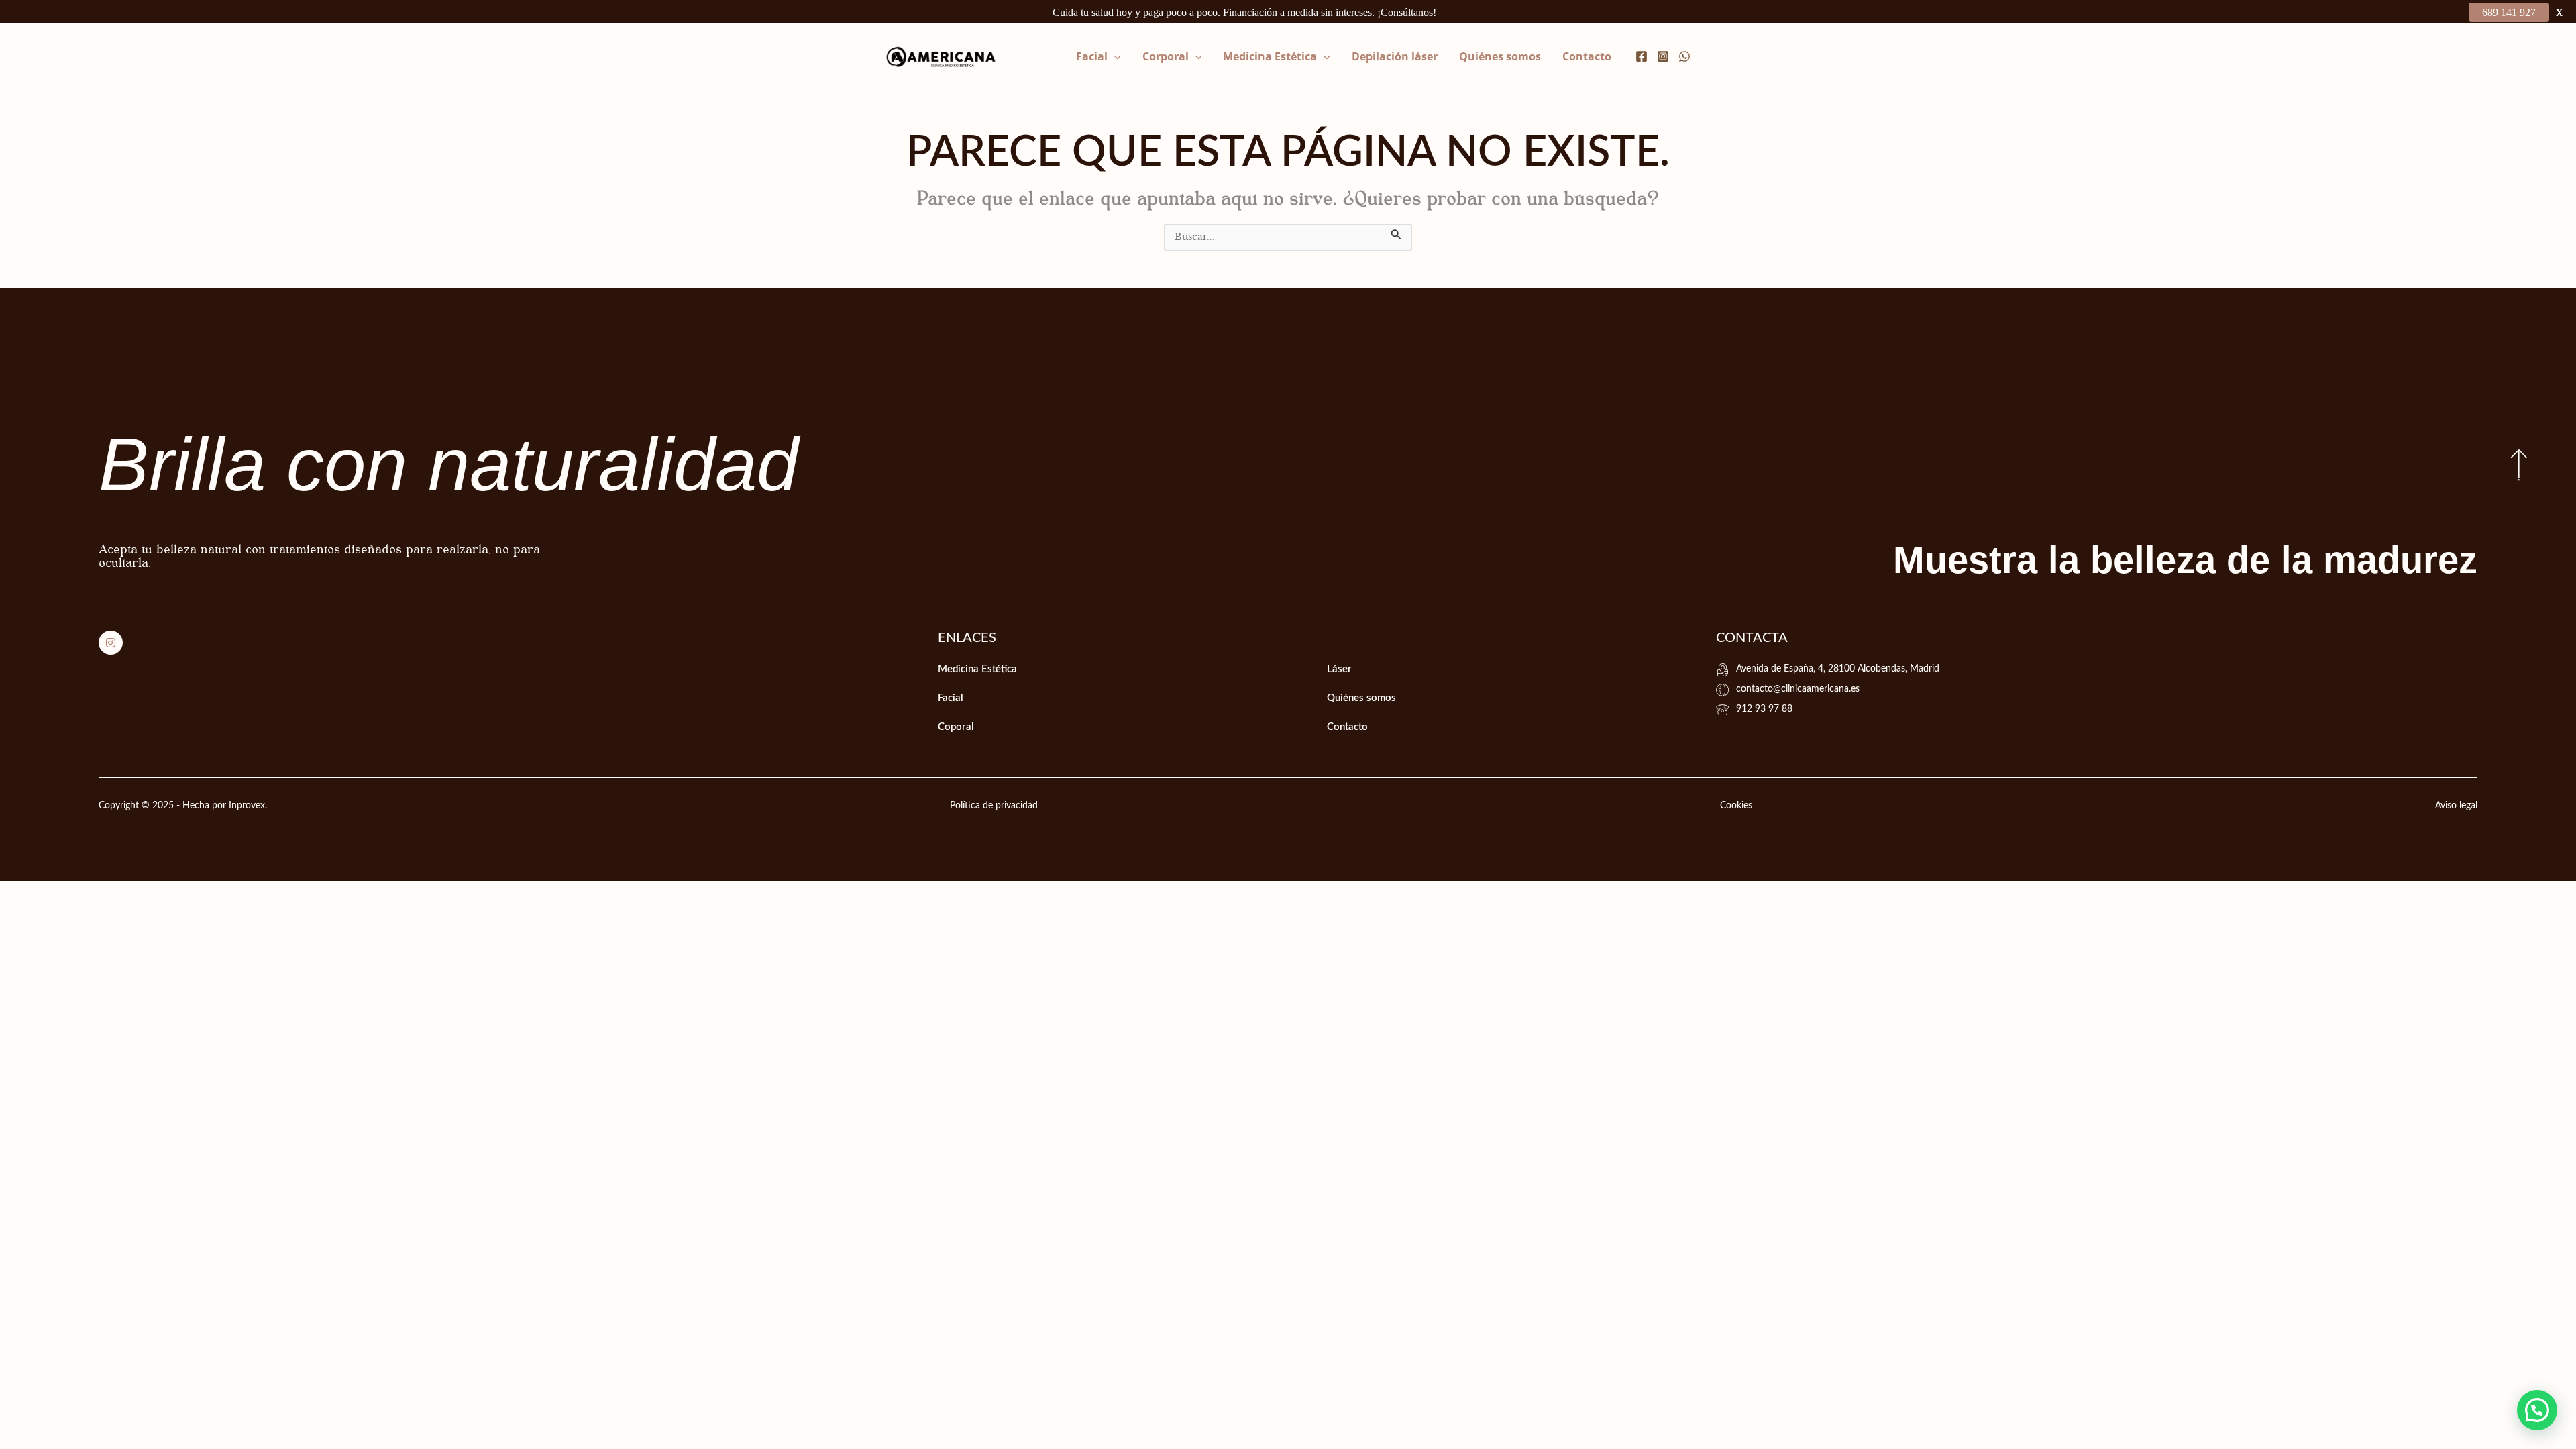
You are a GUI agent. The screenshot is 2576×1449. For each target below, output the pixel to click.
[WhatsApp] (1684, 56)
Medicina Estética (1270, 56)
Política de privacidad (994, 806)
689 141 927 (2509, 12)
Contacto (1587, 56)
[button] (1114, 56)
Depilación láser (1395, 56)
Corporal (1166, 56)
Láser (1339, 669)
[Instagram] (1663, 56)
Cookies (1736, 806)
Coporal (956, 727)
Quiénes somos (1500, 56)
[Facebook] (1642, 56)
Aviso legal (2456, 806)
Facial (1092, 56)
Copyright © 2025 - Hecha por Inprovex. (183, 806)
